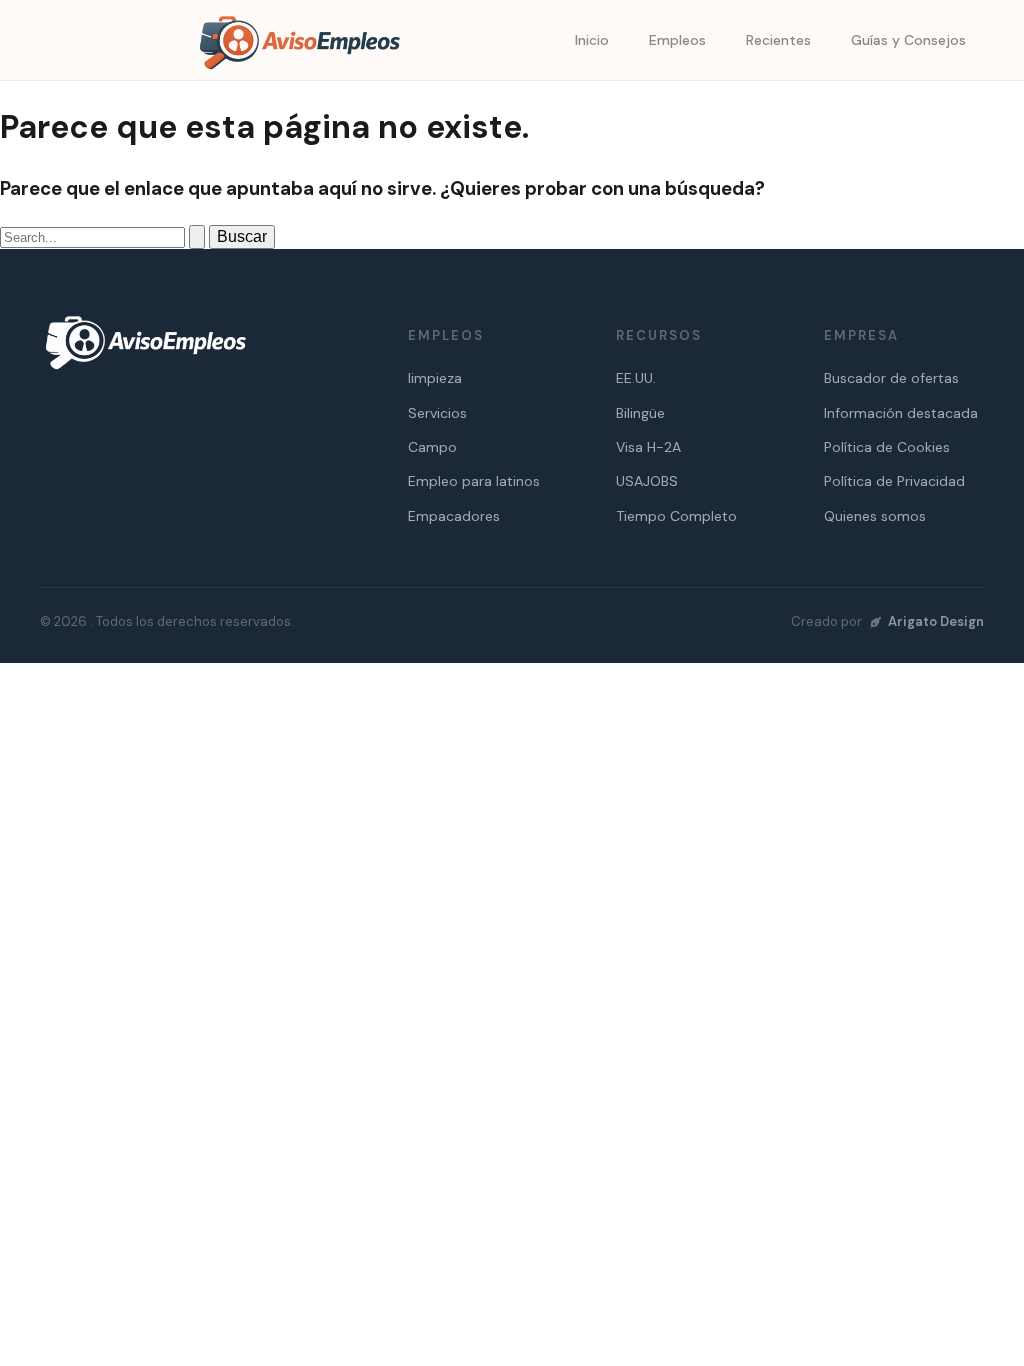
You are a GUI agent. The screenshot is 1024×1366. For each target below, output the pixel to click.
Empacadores (454, 516)
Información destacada (901, 413)
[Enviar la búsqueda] (197, 237)
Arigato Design (936, 621)
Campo (432, 447)
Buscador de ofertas (891, 378)
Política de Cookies (887, 447)
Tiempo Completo (676, 516)
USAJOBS (647, 481)
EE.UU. (636, 378)
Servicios (437, 413)
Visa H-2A (648, 447)
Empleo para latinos (474, 481)
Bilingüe (640, 413)
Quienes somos (875, 516)
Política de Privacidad (894, 481)
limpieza (435, 378)
